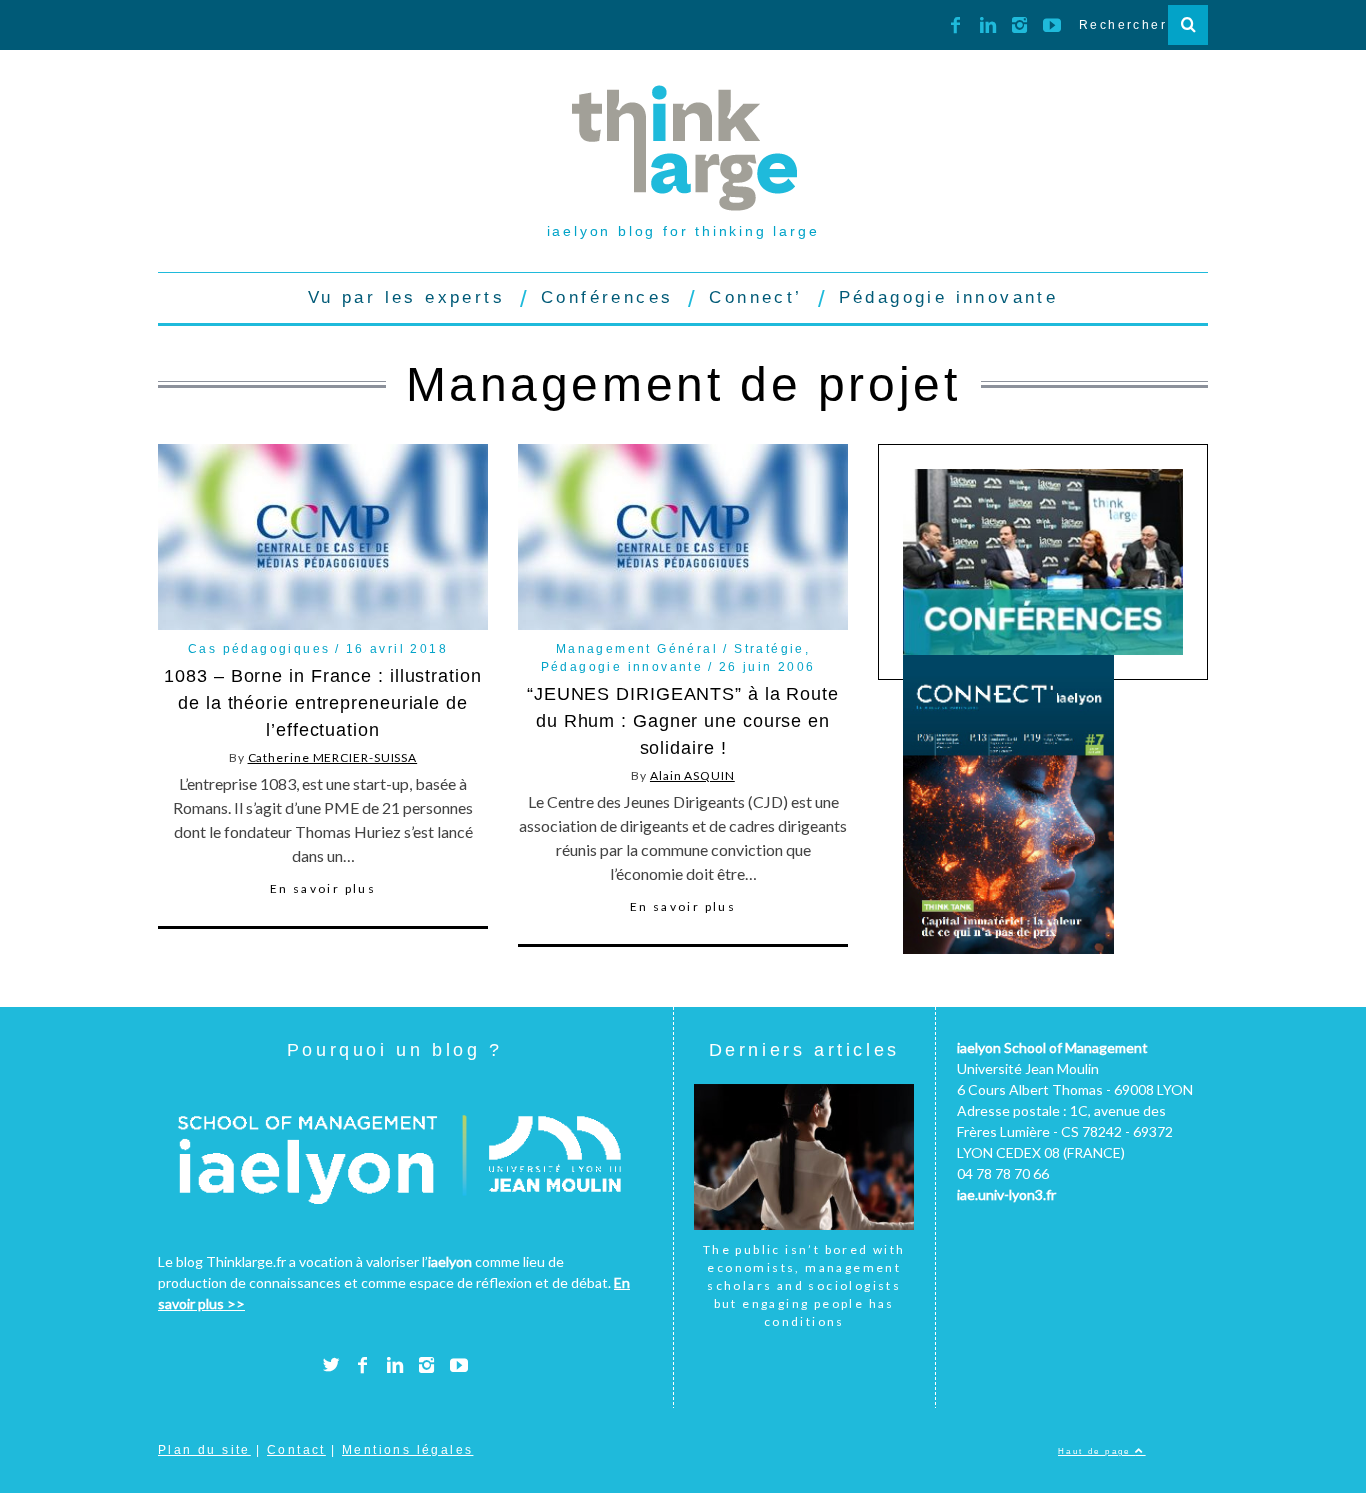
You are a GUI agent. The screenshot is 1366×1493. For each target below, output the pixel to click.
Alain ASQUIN (692, 775)
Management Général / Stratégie (680, 649)
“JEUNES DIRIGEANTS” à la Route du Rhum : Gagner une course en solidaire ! (683, 721)
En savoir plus (323, 889)
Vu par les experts (406, 297)
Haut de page (1096, 1451)
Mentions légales (407, 1450)
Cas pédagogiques (259, 649)
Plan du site (204, 1450)
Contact (296, 1450)
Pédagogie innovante (949, 297)
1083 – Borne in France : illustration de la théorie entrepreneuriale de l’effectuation (322, 703)
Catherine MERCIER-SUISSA (333, 757)
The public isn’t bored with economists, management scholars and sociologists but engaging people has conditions (804, 1285)
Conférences (607, 297)
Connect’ (755, 297)
